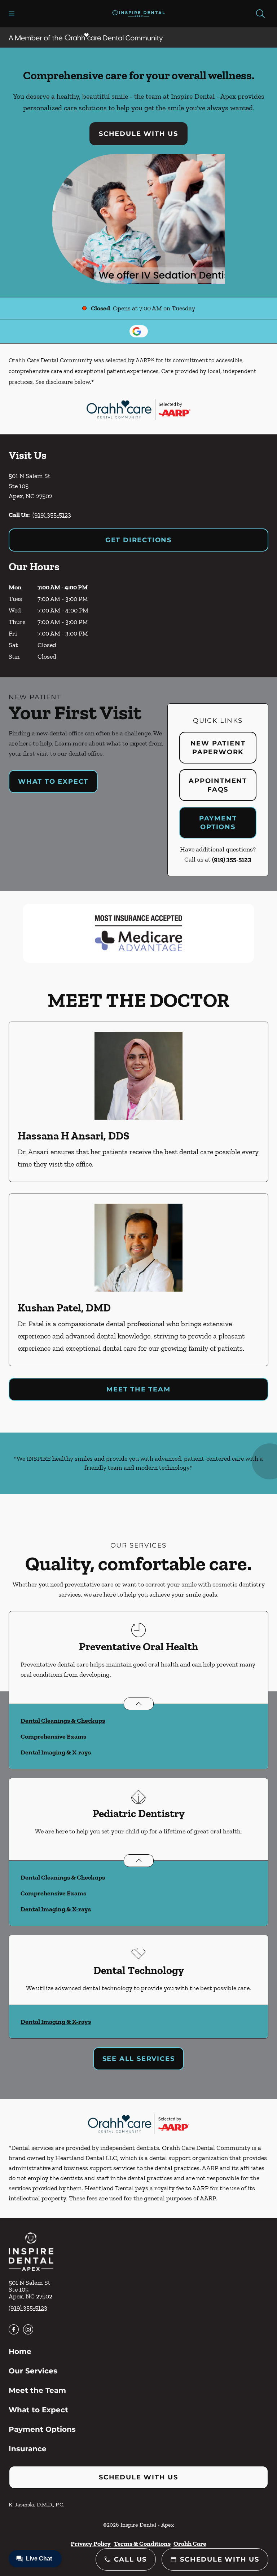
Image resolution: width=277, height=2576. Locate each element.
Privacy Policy (91, 2544)
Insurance (28, 2449)
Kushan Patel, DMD (64, 1308)
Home (20, 2351)
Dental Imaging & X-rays (56, 1752)
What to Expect (53, 782)
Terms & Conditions (142, 2544)
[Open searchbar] (260, 14)
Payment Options (218, 823)
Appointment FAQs (218, 785)
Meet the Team (138, 1389)
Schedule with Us (138, 134)
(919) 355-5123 (52, 515)
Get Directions (138, 540)
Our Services (33, 2371)
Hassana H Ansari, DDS (74, 1136)
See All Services (139, 2059)
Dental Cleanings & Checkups (63, 1721)
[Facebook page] (14, 2329)
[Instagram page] (28, 2329)
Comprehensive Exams (53, 1736)
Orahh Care (190, 2544)
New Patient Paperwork (218, 748)
